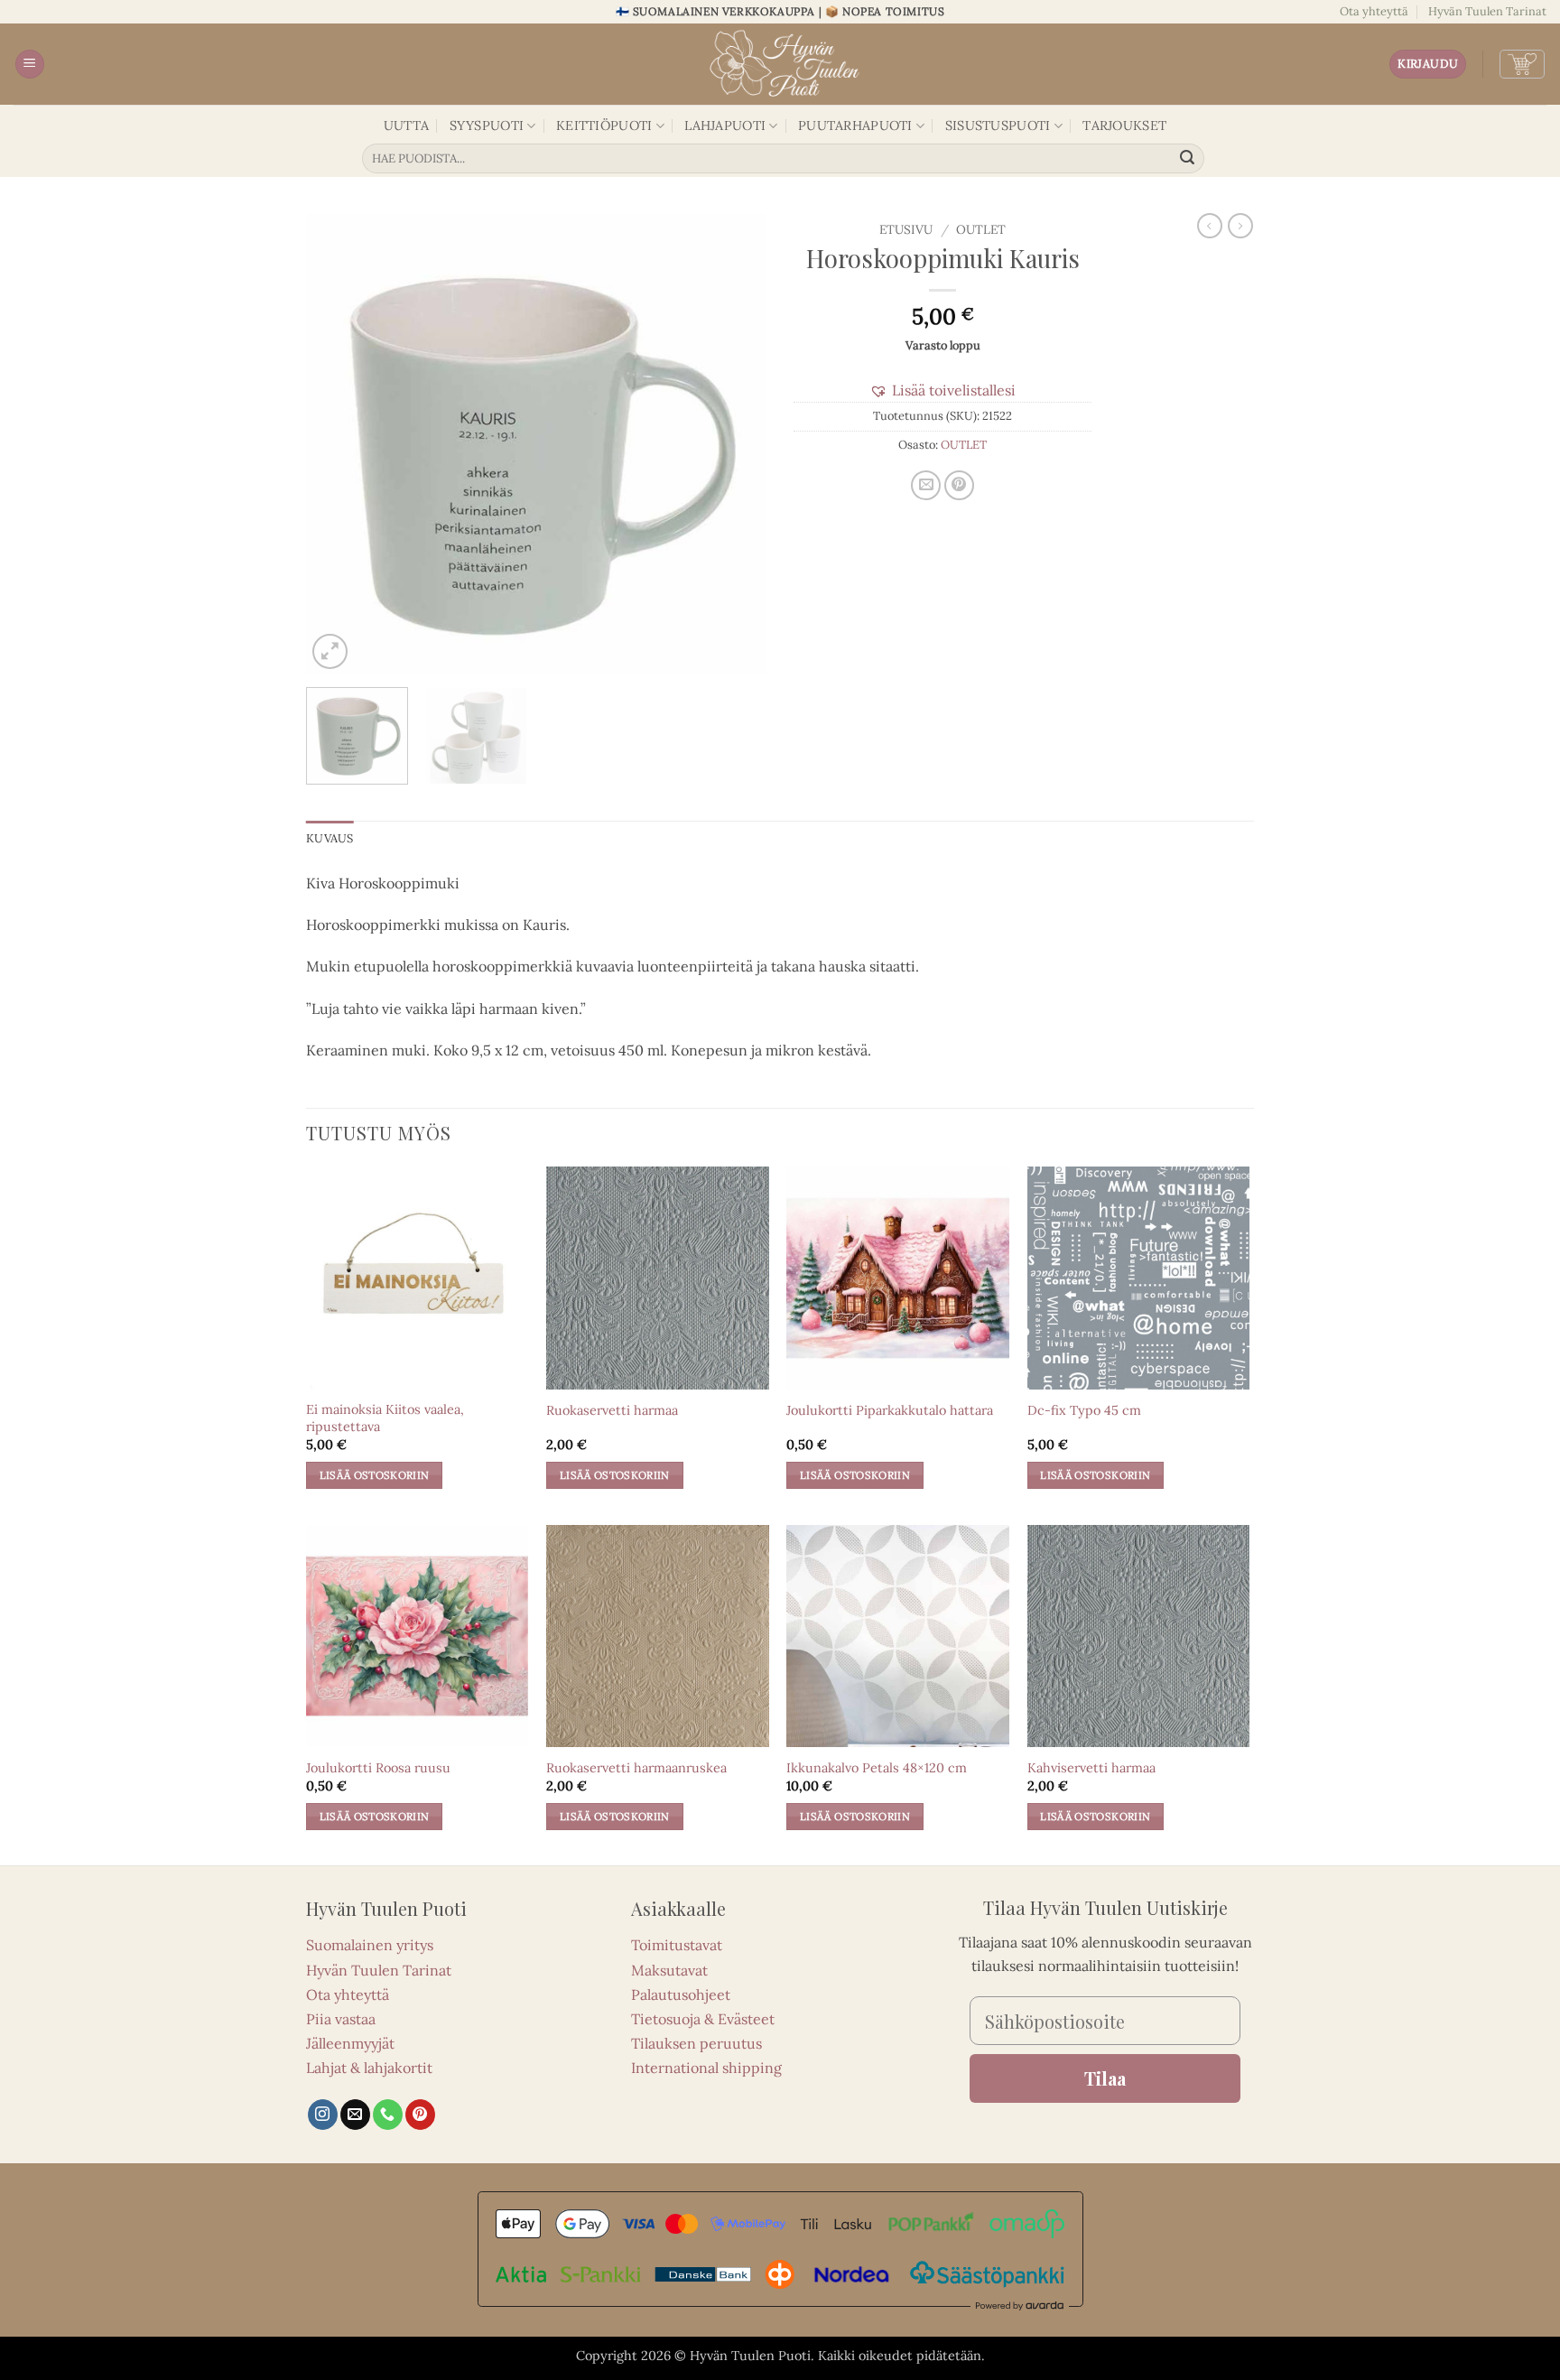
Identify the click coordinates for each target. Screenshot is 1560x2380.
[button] (30, 65)
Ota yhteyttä (1374, 11)
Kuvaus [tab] (330, 838)
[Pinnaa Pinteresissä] (959, 485)
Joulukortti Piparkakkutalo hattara (890, 1410)
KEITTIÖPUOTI (604, 126)
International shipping (706, 2068)
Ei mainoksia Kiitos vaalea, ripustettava (385, 1418)
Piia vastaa (341, 2019)
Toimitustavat (677, 1945)
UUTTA (406, 126)
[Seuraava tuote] (1210, 226)
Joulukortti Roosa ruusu (378, 1768)
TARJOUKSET (1124, 126)
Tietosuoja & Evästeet (703, 2019)
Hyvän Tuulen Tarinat (1487, 11)
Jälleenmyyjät (350, 2043)
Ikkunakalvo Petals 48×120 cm (877, 1768)
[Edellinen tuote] (1240, 226)
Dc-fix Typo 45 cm (1084, 1410)
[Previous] (338, 443)
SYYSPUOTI (487, 126)
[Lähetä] (1188, 159)
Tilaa (1105, 2078)
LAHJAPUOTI (725, 126)
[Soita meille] (388, 2115)
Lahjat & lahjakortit (369, 2068)
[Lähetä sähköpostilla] (926, 485)
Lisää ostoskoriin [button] (375, 1475)
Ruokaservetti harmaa (612, 1410)
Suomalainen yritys (370, 1945)
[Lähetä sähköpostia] (355, 2115)
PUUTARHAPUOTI (855, 126)
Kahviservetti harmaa (1091, 1768)
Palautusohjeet (681, 1994)
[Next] (735, 443)
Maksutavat (669, 1970)
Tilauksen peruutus (696, 2043)
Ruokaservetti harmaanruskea (636, 1768)
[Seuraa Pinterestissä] (420, 2115)
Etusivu (906, 229)
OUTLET (981, 229)
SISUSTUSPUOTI (998, 126)
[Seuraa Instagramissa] (323, 2115)
